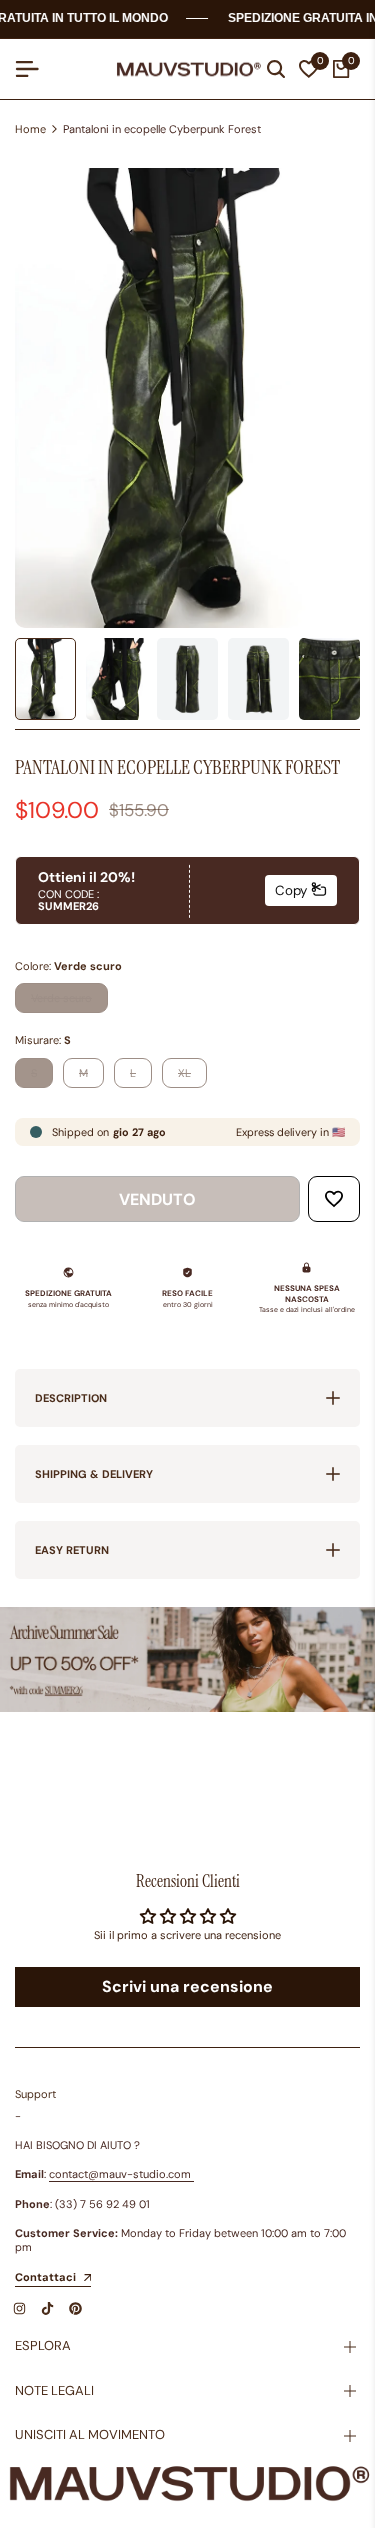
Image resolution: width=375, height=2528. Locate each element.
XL (192, 1076)
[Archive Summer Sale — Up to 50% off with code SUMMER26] (187, 1659)
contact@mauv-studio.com (120, 2174)
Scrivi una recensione (187, 1986)
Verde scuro (61, 1001)
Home (30, 129)
